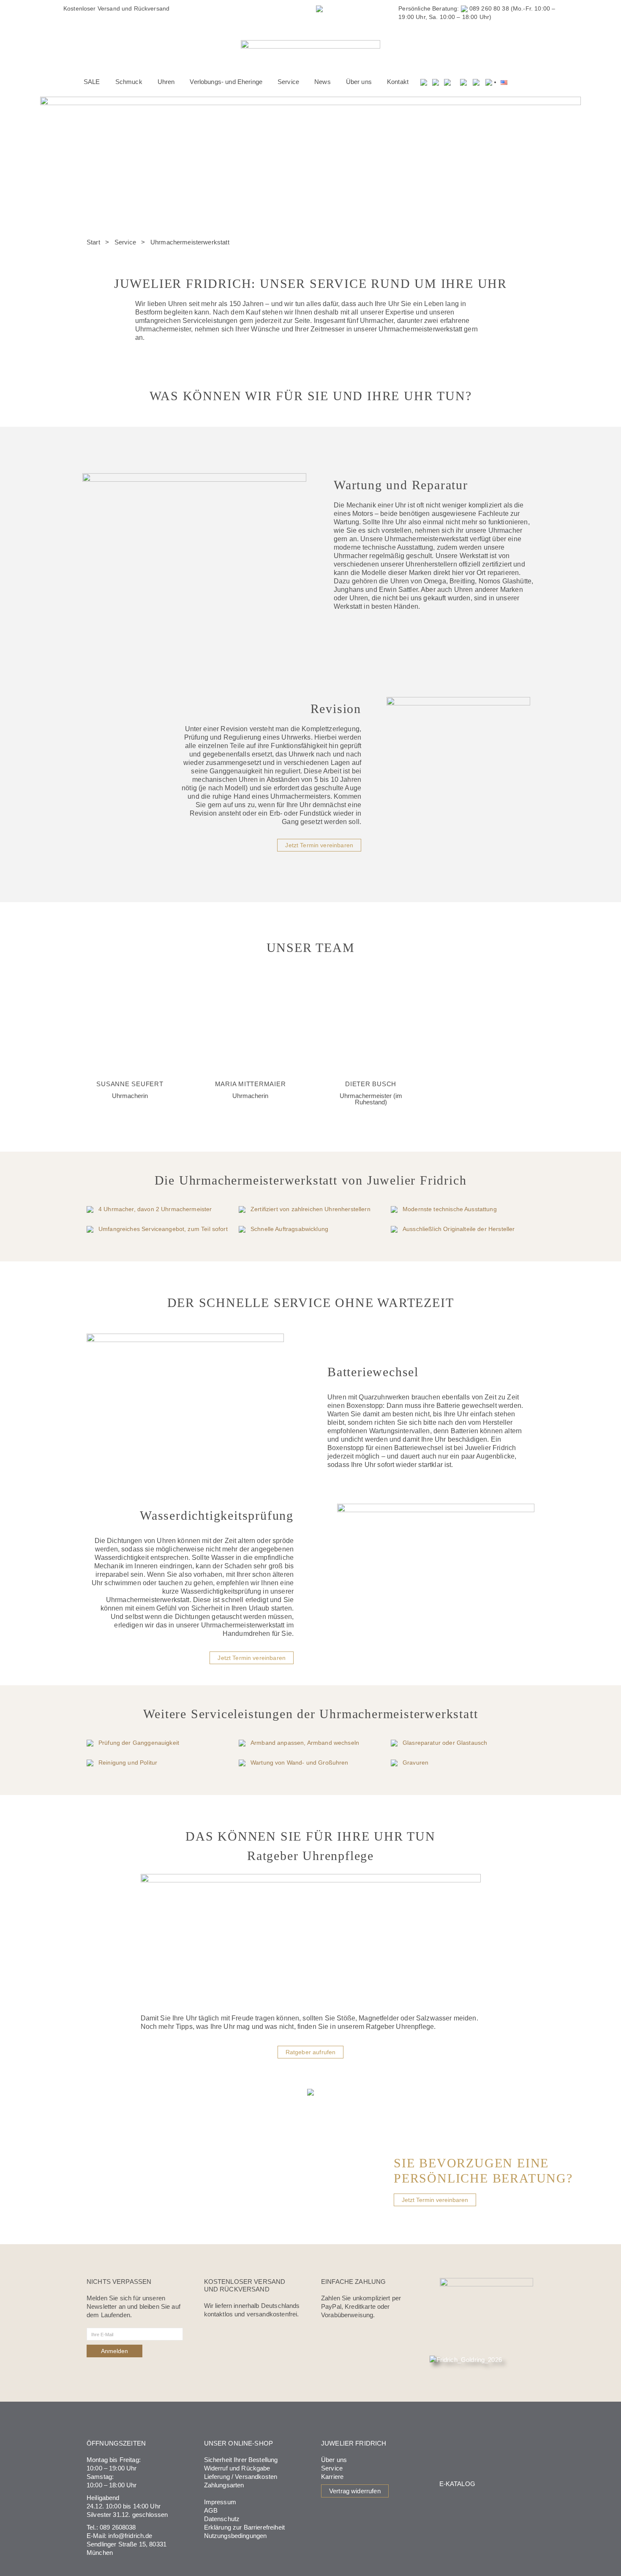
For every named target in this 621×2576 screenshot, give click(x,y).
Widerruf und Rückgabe (237, 2468)
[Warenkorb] (448, 82)
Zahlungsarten (224, 2485)
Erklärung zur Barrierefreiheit (245, 2527)
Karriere (332, 2477)
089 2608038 (118, 2527)
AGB (211, 2510)
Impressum (220, 2502)
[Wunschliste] (436, 82)
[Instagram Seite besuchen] (476, 82)
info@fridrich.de (130, 2536)
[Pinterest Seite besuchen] (489, 82)
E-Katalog (457, 2484)
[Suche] (424, 82)
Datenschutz (222, 2519)
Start (93, 242)
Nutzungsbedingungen (236, 2536)
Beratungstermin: (274, 8)
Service (125, 242)
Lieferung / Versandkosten (241, 2477)
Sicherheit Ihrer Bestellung (241, 2460)
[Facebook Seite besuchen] (463, 82)
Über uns (334, 2460)
